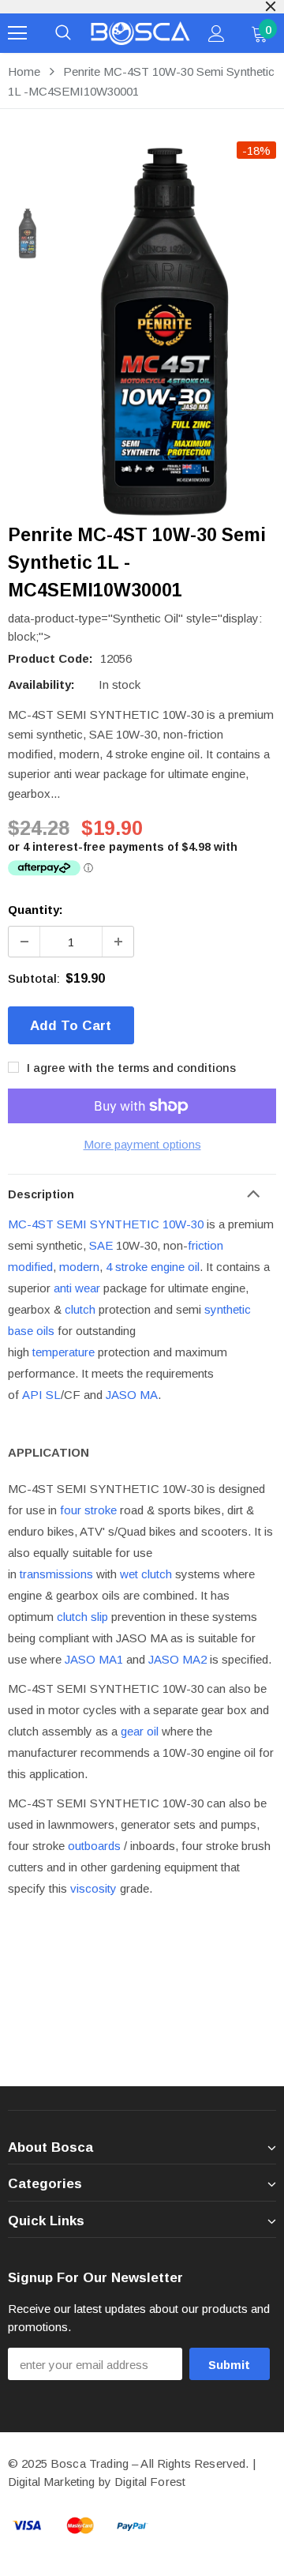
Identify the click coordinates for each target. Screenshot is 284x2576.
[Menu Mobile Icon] (17, 33)
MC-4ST (31, 1224)
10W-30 (183, 1224)
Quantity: (35, 910)
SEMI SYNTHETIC (108, 1224)
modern (79, 1267)
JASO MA (132, 1395)
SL (53, 1395)
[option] (166, 331)
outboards (94, 1846)
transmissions (56, 1574)
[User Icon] (217, 34)
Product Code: (50, 658)
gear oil (140, 1731)
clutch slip (82, 1617)
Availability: (41, 684)
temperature (64, 1352)
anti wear (77, 1288)
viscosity (93, 1888)
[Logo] (140, 33)
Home (24, 71)
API (32, 1395)
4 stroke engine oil (153, 1267)
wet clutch (146, 1574)
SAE (101, 1245)
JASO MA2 (177, 1659)
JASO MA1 (94, 1659)
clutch (80, 1309)
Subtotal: (34, 978)
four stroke (88, 1510)
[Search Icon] (63, 33)
